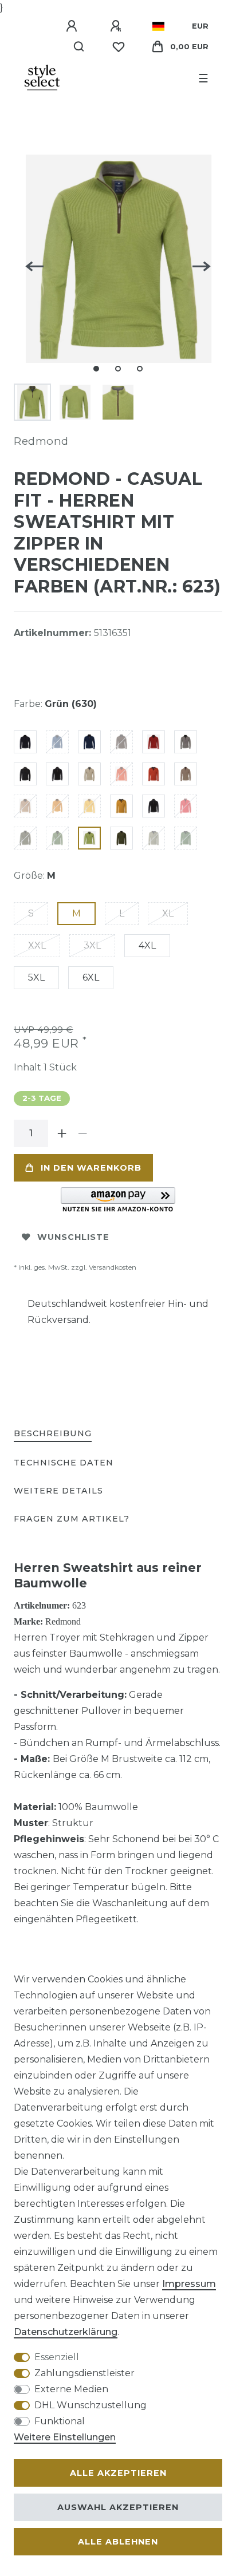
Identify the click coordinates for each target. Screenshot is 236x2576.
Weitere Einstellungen (65, 2437)
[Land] (158, 26)
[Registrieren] (117, 26)
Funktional (60, 2421)
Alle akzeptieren (118, 2473)
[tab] (53, 1434)
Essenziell (57, 2357)
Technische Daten (64, 1463)
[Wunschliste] (119, 47)
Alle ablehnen (118, 2542)
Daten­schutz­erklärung (66, 2332)
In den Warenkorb (91, 1168)
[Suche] (79, 47)
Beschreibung (53, 1433)
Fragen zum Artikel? (72, 1519)
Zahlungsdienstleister (84, 2373)
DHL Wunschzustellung (91, 2405)
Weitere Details (58, 1491)
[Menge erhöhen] (62, 1133)
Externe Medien (71, 2389)
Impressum (189, 2284)
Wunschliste (73, 1237)
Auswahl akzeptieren (118, 2507)
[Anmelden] (73, 26)
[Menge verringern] (82, 1133)
